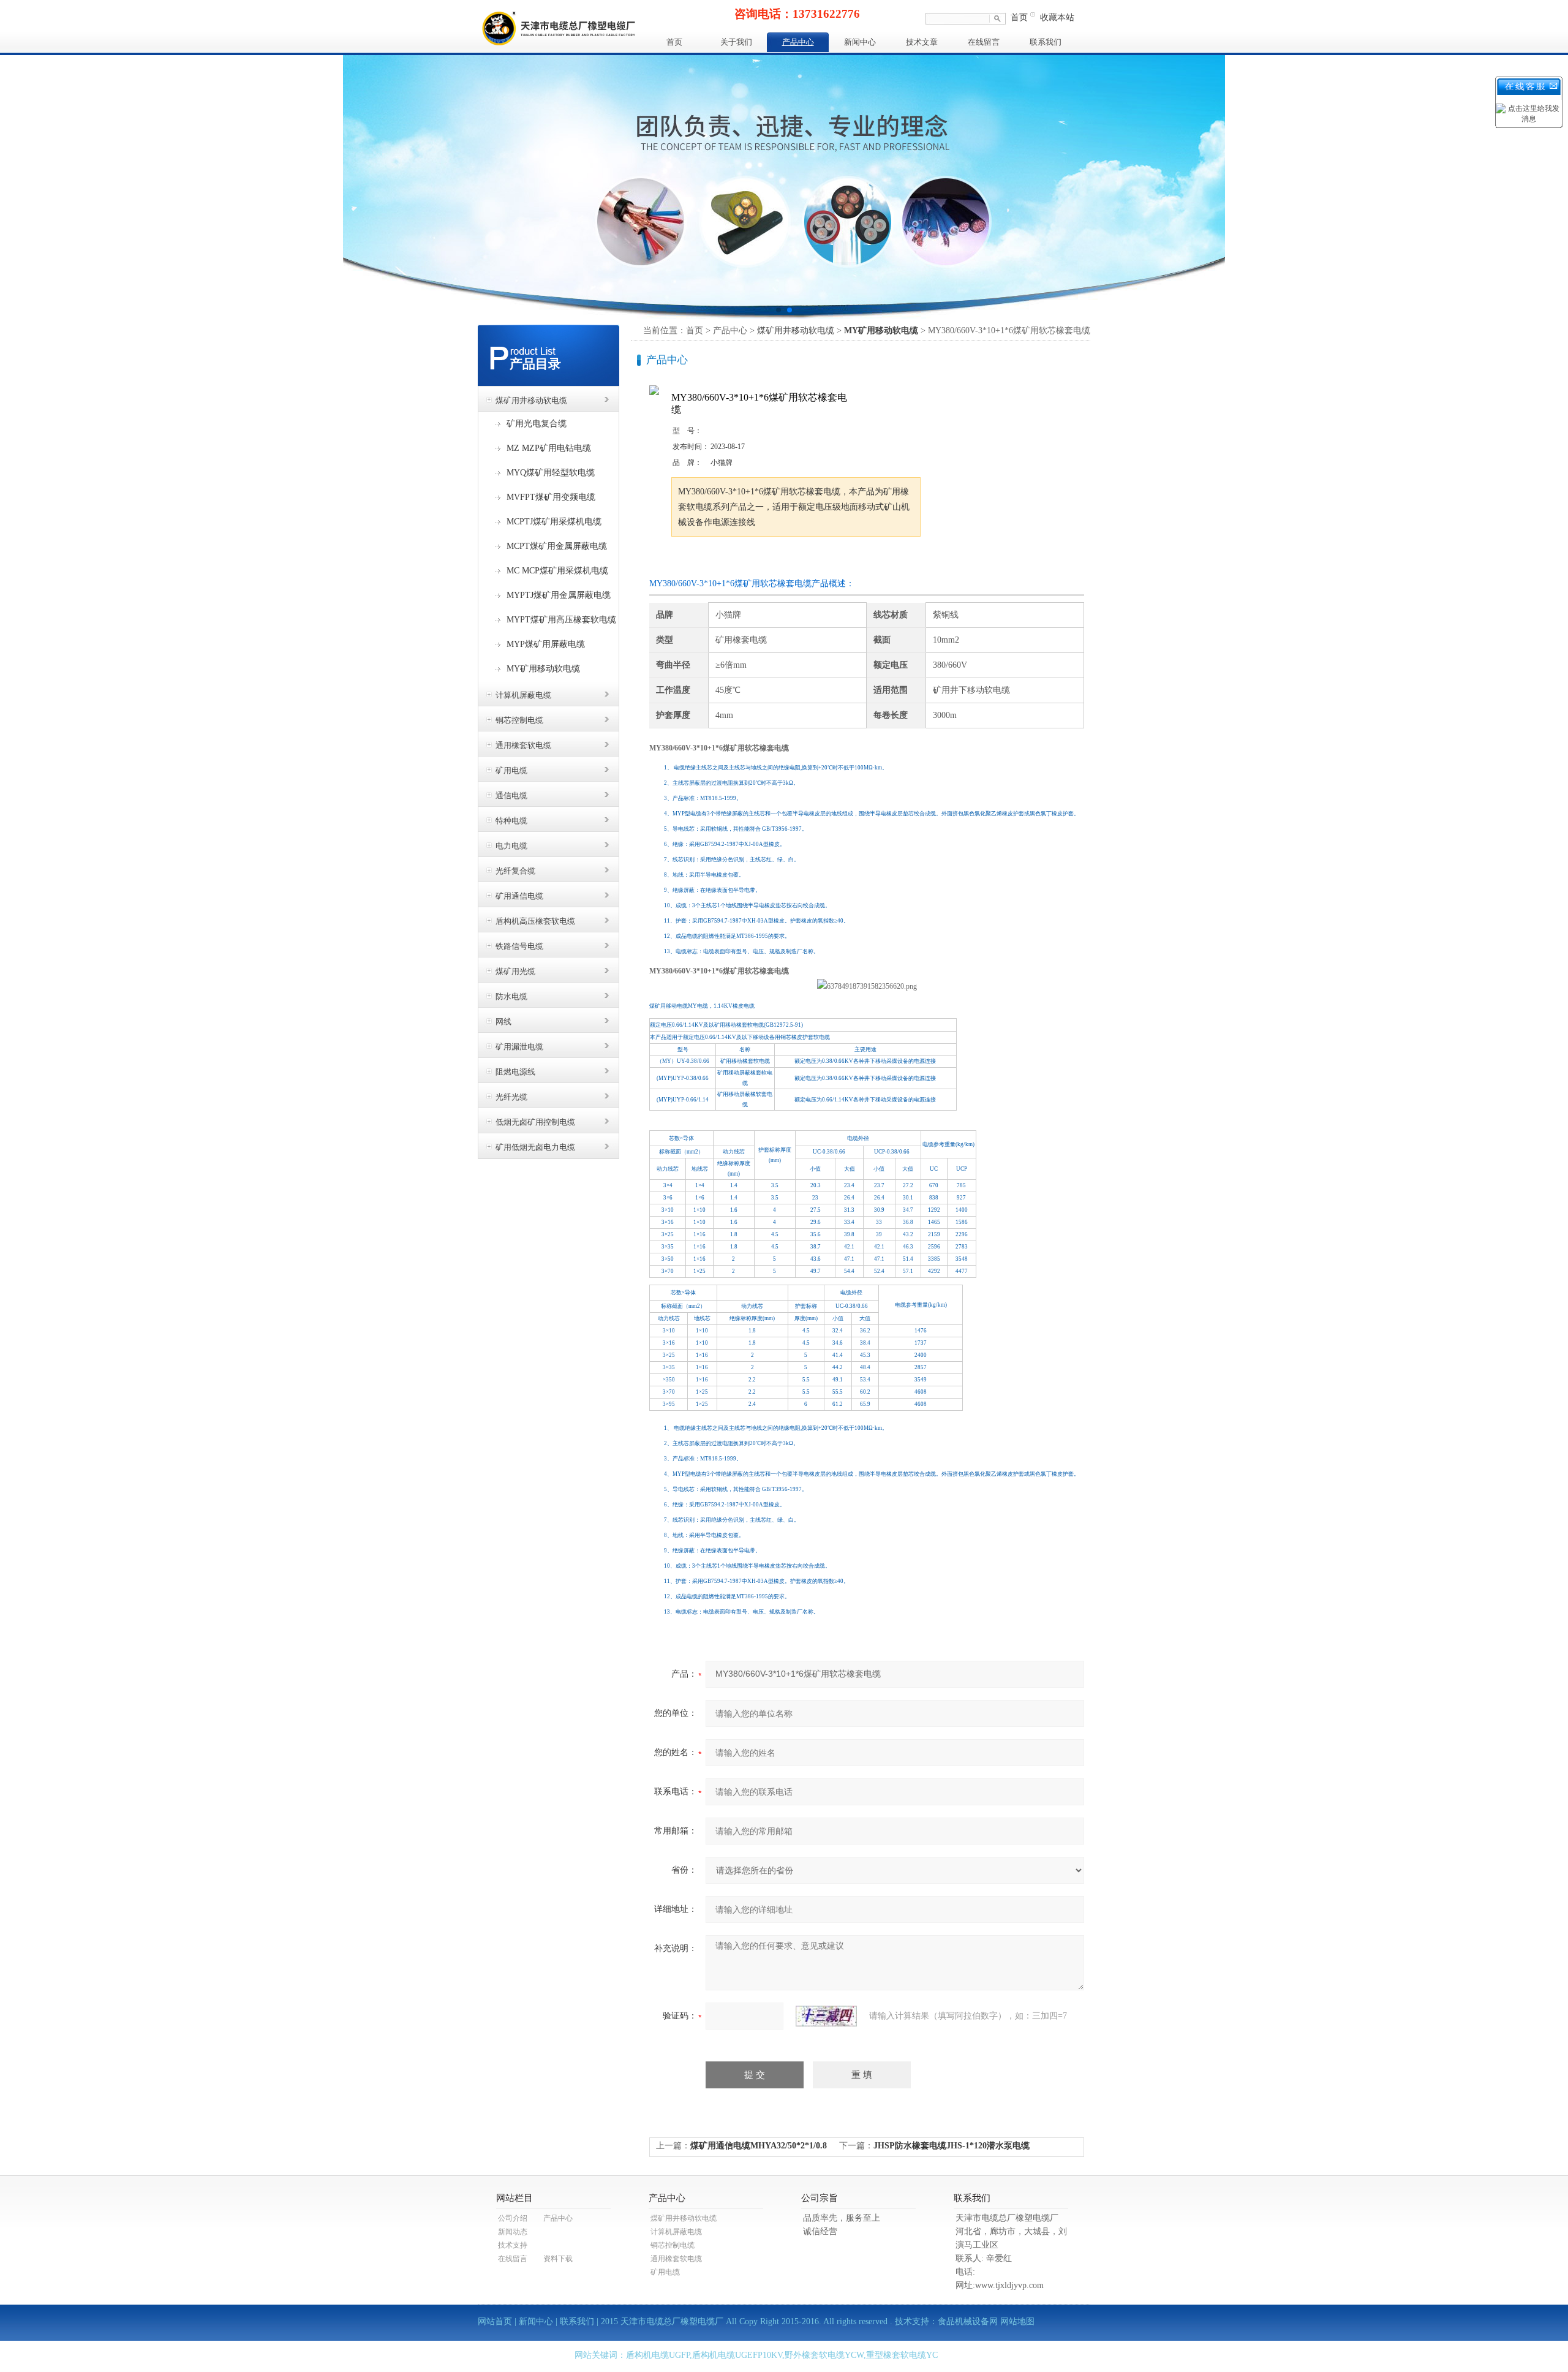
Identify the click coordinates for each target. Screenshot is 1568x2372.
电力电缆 (511, 846)
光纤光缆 (511, 1097)
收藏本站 (1057, 17)
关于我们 (736, 42)
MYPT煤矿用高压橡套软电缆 (561, 620)
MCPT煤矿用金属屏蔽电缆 (557, 546)
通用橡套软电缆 (523, 745)
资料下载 (558, 2259)
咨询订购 (710, 560)
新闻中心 (860, 42)
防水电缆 (511, 996)
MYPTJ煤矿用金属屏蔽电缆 (559, 595)
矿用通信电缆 (519, 896)
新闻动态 (513, 2232)
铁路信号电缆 (519, 946)
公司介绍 (513, 2218)
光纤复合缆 (515, 871)
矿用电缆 (511, 770)
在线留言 (984, 42)
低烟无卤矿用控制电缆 (535, 1122)
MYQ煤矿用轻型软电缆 (551, 473)
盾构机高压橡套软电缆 (535, 921)
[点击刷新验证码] (826, 2016)
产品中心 (798, 42)
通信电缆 (511, 795)
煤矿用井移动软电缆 (531, 400)
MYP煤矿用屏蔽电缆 (546, 644)
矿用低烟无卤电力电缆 (535, 1147)
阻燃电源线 (515, 1072)
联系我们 (1046, 42)
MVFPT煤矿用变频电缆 (551, 497)
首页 (1019, 17)
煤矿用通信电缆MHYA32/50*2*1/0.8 (759, 2146)
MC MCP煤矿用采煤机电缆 (557, 571)
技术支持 (513, 2245)
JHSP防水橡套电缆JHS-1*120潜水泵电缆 (952, 2146)
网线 (503, 1022)
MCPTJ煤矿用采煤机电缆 (554, 522)
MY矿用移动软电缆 (543, 669)
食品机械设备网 (968, 2321)
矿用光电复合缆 (537, 424)
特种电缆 (511, 821)
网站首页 (495, 2321)
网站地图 (1017, 2321)
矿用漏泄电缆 (519, 1047)
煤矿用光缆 (515, 971)
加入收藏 (799, 560)
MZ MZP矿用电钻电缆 (549, 448)
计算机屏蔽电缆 (523, 695)
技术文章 (922, 42)
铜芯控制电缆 (519, 720)
